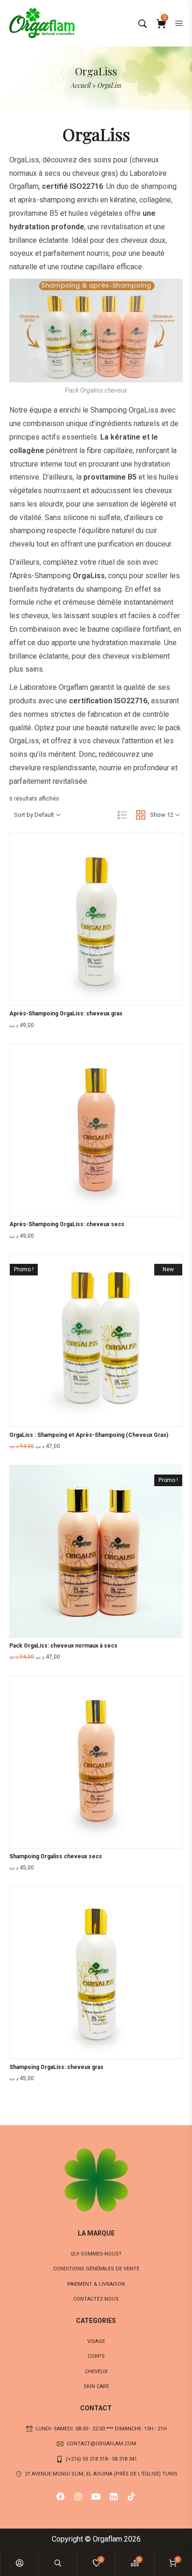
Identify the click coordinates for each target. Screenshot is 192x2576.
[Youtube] (96, 2496)
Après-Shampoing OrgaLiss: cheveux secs (67, 1224)
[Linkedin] (114, 2496)
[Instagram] (78, 2496)
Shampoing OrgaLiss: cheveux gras (56, 2067)
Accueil (81, 85)
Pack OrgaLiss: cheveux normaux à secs (63, 1646)
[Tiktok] (131, 2496)
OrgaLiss (24, 160)
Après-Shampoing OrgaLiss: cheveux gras (66, 1014)
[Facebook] (61, 2496)
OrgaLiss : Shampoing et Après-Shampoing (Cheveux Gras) (89, 1435)
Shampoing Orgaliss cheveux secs (56, 1856)
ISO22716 (86, 186)
